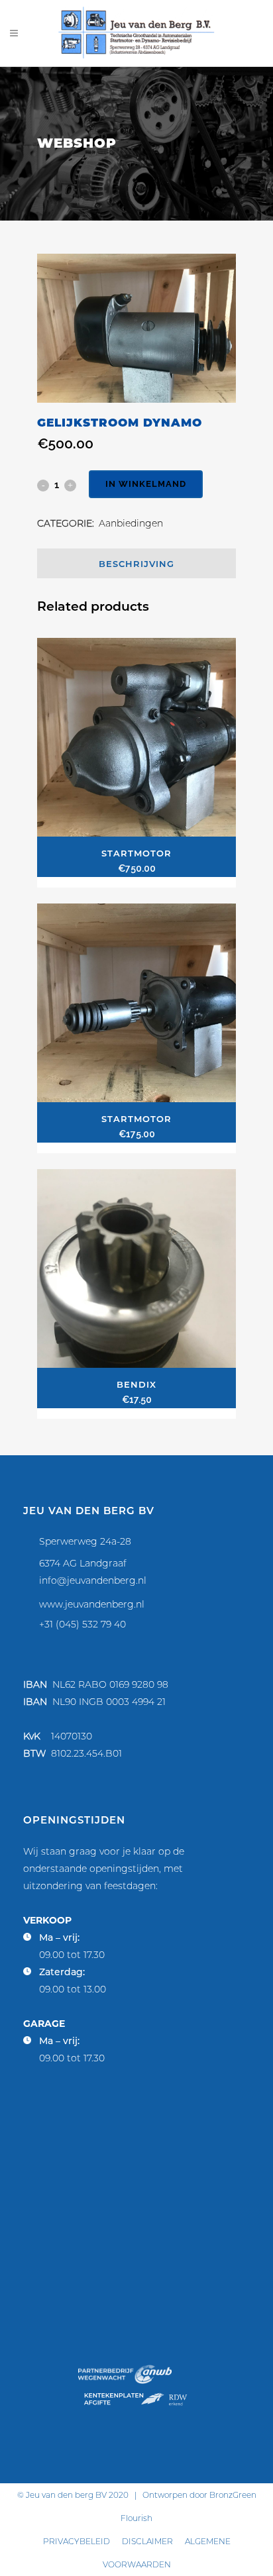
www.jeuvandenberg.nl (92, 1604)
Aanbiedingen (131, 523)
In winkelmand (146, 484)
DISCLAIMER (147, 2541)
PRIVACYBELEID (77, 2541)
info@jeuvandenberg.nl (93, 1580)
